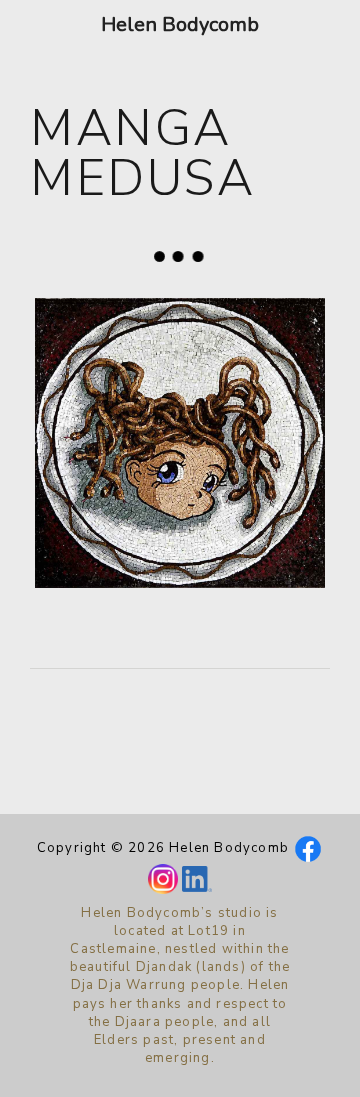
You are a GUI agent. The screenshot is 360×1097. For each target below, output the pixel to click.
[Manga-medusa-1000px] (180, 443)
